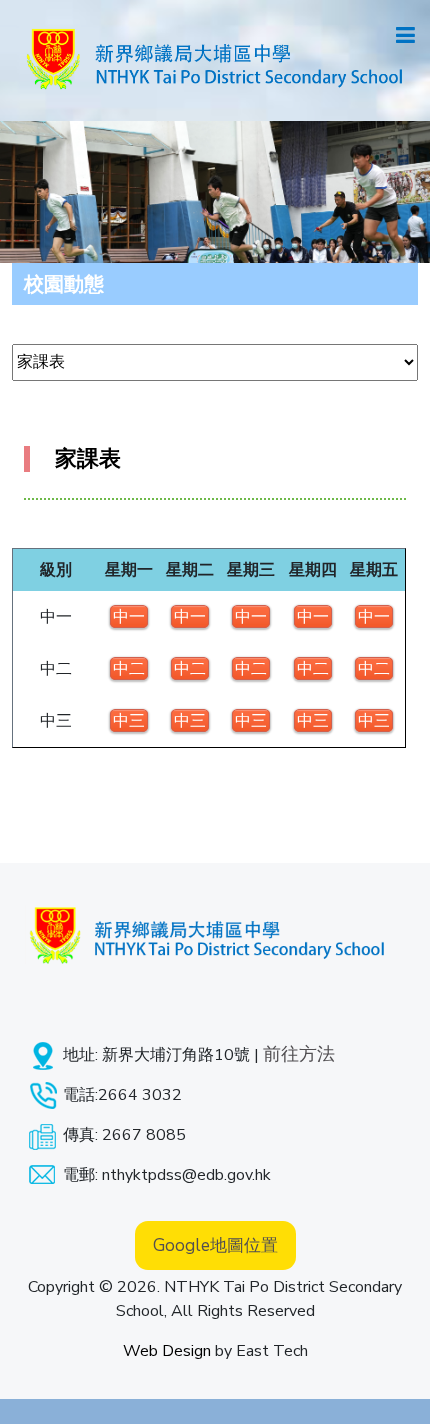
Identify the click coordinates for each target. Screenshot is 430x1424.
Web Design (167, 1351)
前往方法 (299, 1054)
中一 (129, 616)
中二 (129, 668)
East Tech (272, 1351)
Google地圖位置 (215, 1245)
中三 (129, 720)
